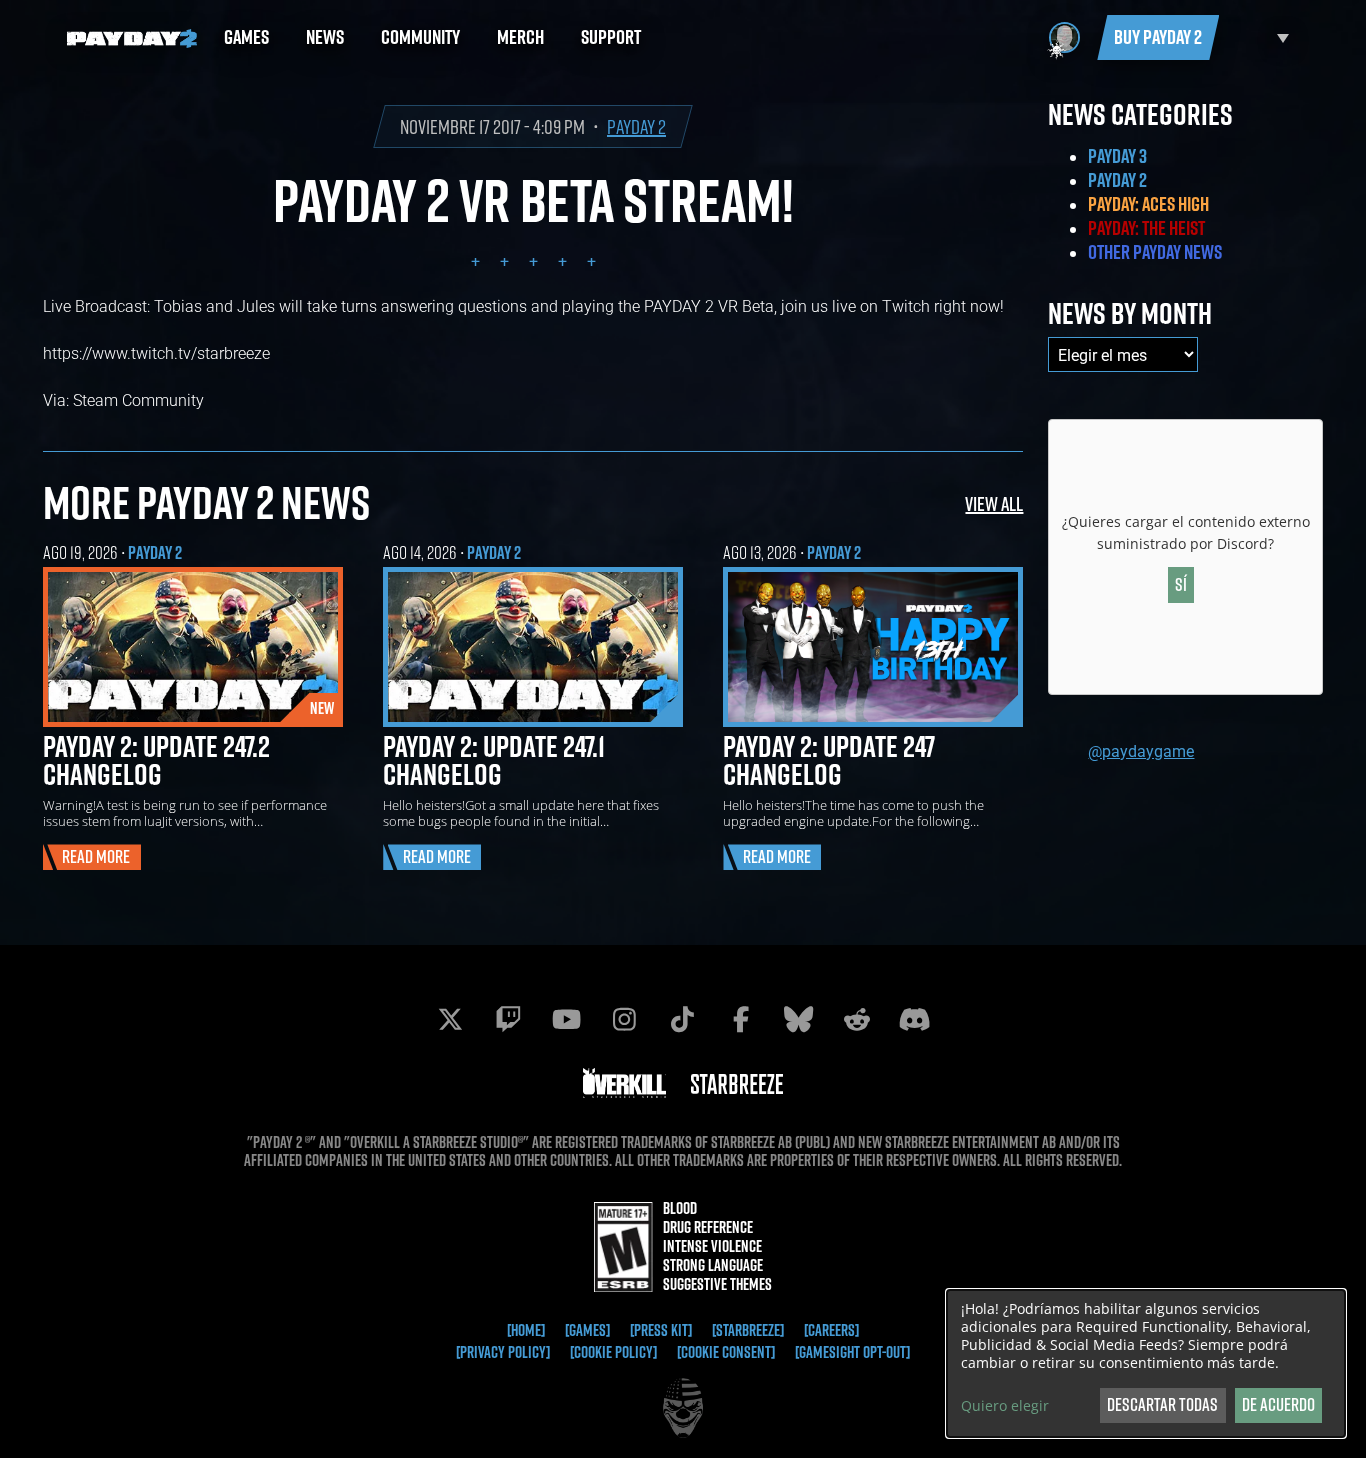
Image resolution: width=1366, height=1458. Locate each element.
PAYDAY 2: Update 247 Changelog (829, 760)
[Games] (587, 1330)
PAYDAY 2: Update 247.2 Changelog (156, 760)
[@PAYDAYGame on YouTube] (567, 1019)
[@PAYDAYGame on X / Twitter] (451, 1019)
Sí (1181, 584)
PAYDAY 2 (636, 126)
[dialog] (1146, 1363)
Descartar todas (1162, 1404)
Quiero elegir (1005, 1406)
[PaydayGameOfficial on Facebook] (741, 1019)
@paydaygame (1141, 750)
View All (994, 503)
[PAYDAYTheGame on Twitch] (509, 1019)
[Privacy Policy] (503, 1352)
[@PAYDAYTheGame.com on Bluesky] (799, 1019)
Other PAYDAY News (1155, 252)
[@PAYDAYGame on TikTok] (683, 1019)
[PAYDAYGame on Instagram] (625, 1019)
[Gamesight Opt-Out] (852, 1352)
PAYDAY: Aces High (1148, 204)
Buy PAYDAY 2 (1158, 37)
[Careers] (831, 1330)
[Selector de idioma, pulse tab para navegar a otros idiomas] (1259, 37)
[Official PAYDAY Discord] (915, 1019)
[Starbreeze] (748, 1330)
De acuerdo (1278, 1404)
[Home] (526, 1330)
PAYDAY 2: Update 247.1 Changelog (494, 760)
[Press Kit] (661, 1330)
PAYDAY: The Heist (1146, 228)
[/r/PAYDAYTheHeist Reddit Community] (857, 1019)
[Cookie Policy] (613, 1352)
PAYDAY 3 (1117, 156)
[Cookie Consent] (726, 1352)
